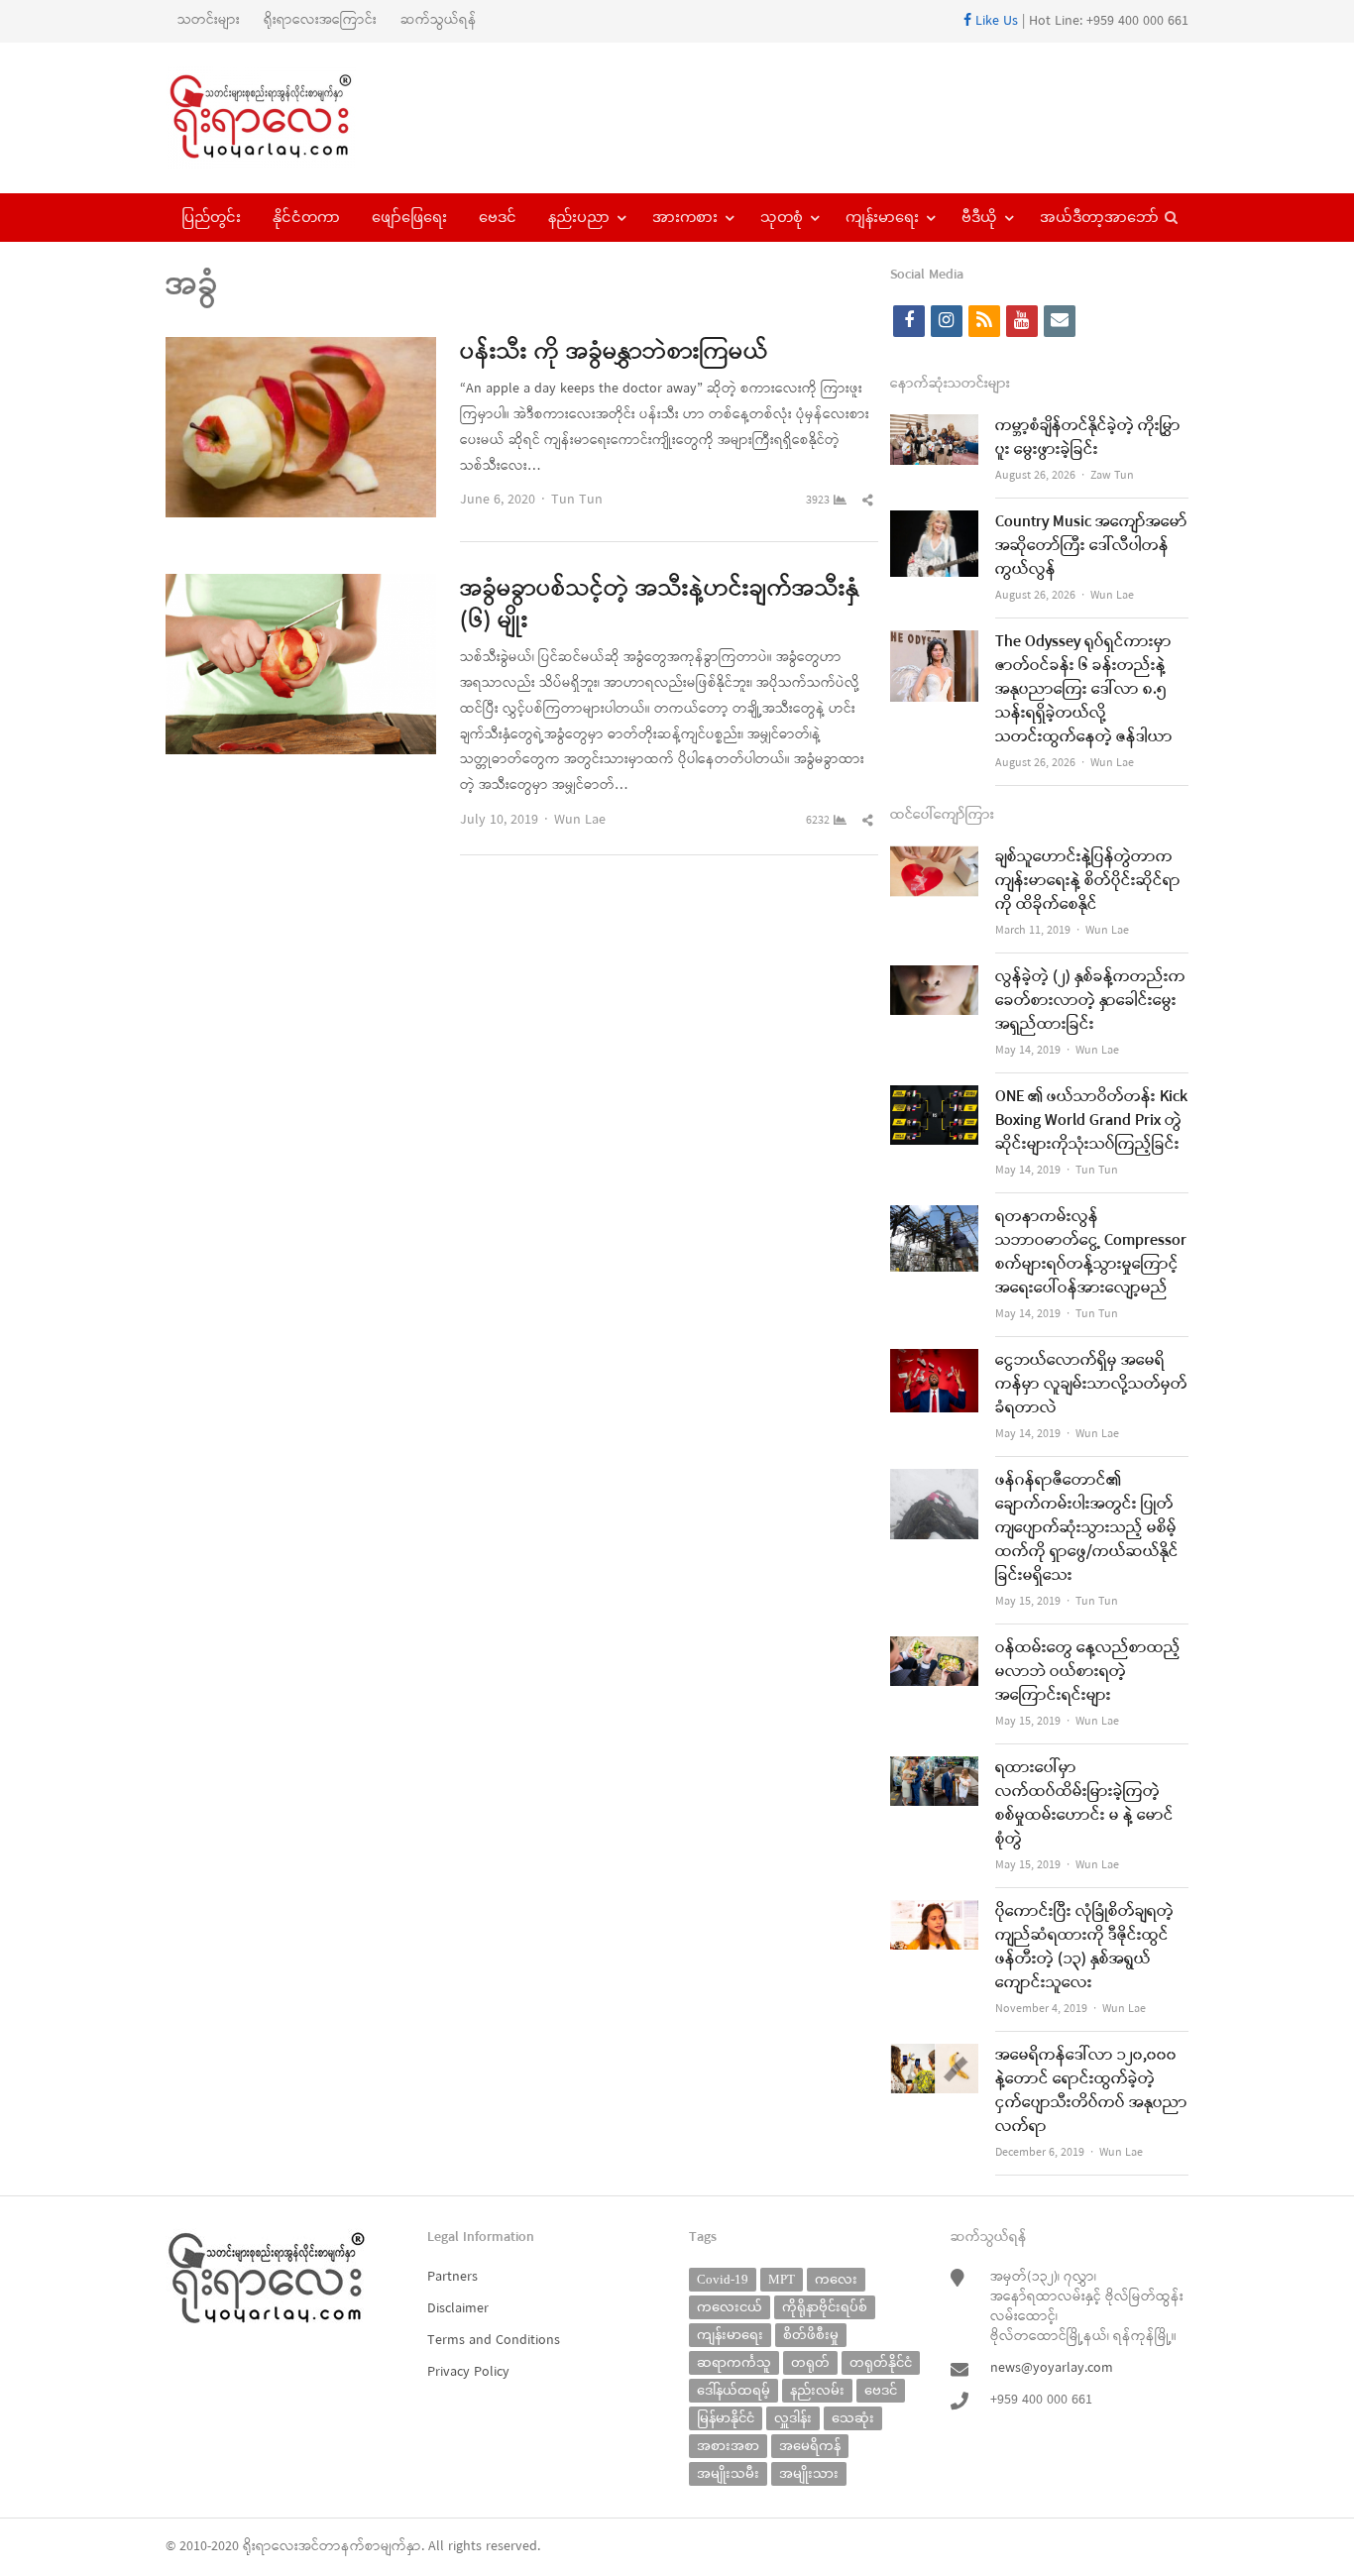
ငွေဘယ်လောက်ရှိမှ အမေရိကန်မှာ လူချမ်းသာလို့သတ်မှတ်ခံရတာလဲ (1091, 1385)
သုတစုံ (782, 217)
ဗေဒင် (498, 217)
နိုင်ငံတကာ (306, 217)
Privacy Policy (468, 2372)
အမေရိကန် (810, 2446)
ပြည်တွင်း (211, 217)
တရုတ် (810, 2362)
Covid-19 (723, 2279)
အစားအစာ (728, 2446)
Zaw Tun (1112, 476)
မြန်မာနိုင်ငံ (726, 2418)
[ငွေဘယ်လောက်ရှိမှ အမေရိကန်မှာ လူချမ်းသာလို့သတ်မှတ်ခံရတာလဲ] (935, 1361)
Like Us (995, 21)
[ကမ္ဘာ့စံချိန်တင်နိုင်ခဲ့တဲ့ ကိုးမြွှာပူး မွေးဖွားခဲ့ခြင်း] (935, 427)
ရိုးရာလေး (271, 2547)
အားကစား (685, 217)
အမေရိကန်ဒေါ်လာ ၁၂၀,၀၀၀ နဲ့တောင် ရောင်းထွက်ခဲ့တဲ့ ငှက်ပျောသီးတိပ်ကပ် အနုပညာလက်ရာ (1091, 2091)
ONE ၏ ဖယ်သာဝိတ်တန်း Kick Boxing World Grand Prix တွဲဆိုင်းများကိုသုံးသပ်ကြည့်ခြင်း (1091, 1121)
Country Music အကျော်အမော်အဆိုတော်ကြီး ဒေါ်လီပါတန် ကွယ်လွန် (1091, 546)
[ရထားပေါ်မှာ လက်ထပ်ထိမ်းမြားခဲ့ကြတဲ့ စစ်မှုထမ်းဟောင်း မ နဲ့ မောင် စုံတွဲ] (935, 1769)
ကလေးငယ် (730, 2307)
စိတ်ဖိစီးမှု (811, 2335)
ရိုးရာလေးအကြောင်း (320, 20)
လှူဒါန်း (793, 2418)
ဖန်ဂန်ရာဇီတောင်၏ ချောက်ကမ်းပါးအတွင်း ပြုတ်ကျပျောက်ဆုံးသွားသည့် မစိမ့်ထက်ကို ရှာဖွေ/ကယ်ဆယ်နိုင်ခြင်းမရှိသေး (1087, 1528)
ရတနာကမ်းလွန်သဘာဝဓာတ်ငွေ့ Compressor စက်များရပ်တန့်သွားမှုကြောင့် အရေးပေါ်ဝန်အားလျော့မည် (1091, 1253)
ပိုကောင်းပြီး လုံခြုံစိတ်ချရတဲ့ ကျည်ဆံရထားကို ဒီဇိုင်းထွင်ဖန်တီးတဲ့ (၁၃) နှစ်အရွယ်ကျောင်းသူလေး (1084, 1948)
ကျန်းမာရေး (882, 217)
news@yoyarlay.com (1052, 2368)
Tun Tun (577, 500)
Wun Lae (580, 820)
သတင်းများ (209, 20)
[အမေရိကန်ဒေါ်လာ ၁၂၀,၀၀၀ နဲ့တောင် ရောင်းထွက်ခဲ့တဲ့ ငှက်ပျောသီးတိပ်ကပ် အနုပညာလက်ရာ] (935, 2056)
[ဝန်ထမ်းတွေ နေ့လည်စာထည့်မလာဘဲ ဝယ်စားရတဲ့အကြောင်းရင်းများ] (935, 1649)
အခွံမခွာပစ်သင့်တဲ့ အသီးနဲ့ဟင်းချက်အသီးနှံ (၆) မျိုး (660, 606)
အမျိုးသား (809, 2473)
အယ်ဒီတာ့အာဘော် (1099, 217)
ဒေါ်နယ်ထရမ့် (733, 2390)
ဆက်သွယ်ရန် (439, 20)
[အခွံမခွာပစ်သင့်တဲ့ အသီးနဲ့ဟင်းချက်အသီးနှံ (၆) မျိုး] (301, 586)
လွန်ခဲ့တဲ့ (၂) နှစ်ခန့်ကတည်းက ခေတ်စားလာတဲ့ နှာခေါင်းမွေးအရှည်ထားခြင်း (1090, 1001)
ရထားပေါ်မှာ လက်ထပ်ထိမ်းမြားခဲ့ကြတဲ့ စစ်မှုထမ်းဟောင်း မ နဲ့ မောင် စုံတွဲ (1084, 1804)
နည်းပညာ (579, 217)
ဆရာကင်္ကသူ (734, 2362)
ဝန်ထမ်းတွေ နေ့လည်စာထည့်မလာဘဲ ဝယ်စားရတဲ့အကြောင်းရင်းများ (1088, 1672)
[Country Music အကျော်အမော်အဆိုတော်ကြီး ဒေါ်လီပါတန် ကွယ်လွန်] (935, 523)
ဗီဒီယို (979, 217)
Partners (452, 2277)
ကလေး (836, 2279)
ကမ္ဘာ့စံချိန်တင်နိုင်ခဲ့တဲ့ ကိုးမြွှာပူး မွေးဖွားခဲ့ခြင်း (1088, 438)
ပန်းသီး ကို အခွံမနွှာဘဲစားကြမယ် (614, 353)
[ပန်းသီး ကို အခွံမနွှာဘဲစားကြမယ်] (301, 349)
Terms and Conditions (494, 2341)
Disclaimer (458, 2309)
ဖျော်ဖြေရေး (409, 217)
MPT (782, 2279)
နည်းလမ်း (817, 2390)
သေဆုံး (853, 2418)
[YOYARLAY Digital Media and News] (286, 118)
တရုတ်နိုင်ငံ (881, 2362)
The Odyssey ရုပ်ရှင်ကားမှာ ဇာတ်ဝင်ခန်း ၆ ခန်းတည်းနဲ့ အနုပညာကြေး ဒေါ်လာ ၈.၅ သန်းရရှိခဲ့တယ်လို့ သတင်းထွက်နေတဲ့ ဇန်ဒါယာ (1084, 690)
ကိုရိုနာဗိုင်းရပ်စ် (825, 2307)
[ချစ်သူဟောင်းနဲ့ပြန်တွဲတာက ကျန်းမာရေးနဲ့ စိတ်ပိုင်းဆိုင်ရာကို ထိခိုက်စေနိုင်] (935, 858)
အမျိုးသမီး (728, 2473)
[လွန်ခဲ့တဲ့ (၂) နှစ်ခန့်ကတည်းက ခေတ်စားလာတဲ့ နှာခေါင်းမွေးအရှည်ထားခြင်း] (935, 978)
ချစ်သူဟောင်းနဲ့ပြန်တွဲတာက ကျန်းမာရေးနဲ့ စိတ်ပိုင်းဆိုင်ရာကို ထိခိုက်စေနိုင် (1088, 881)
